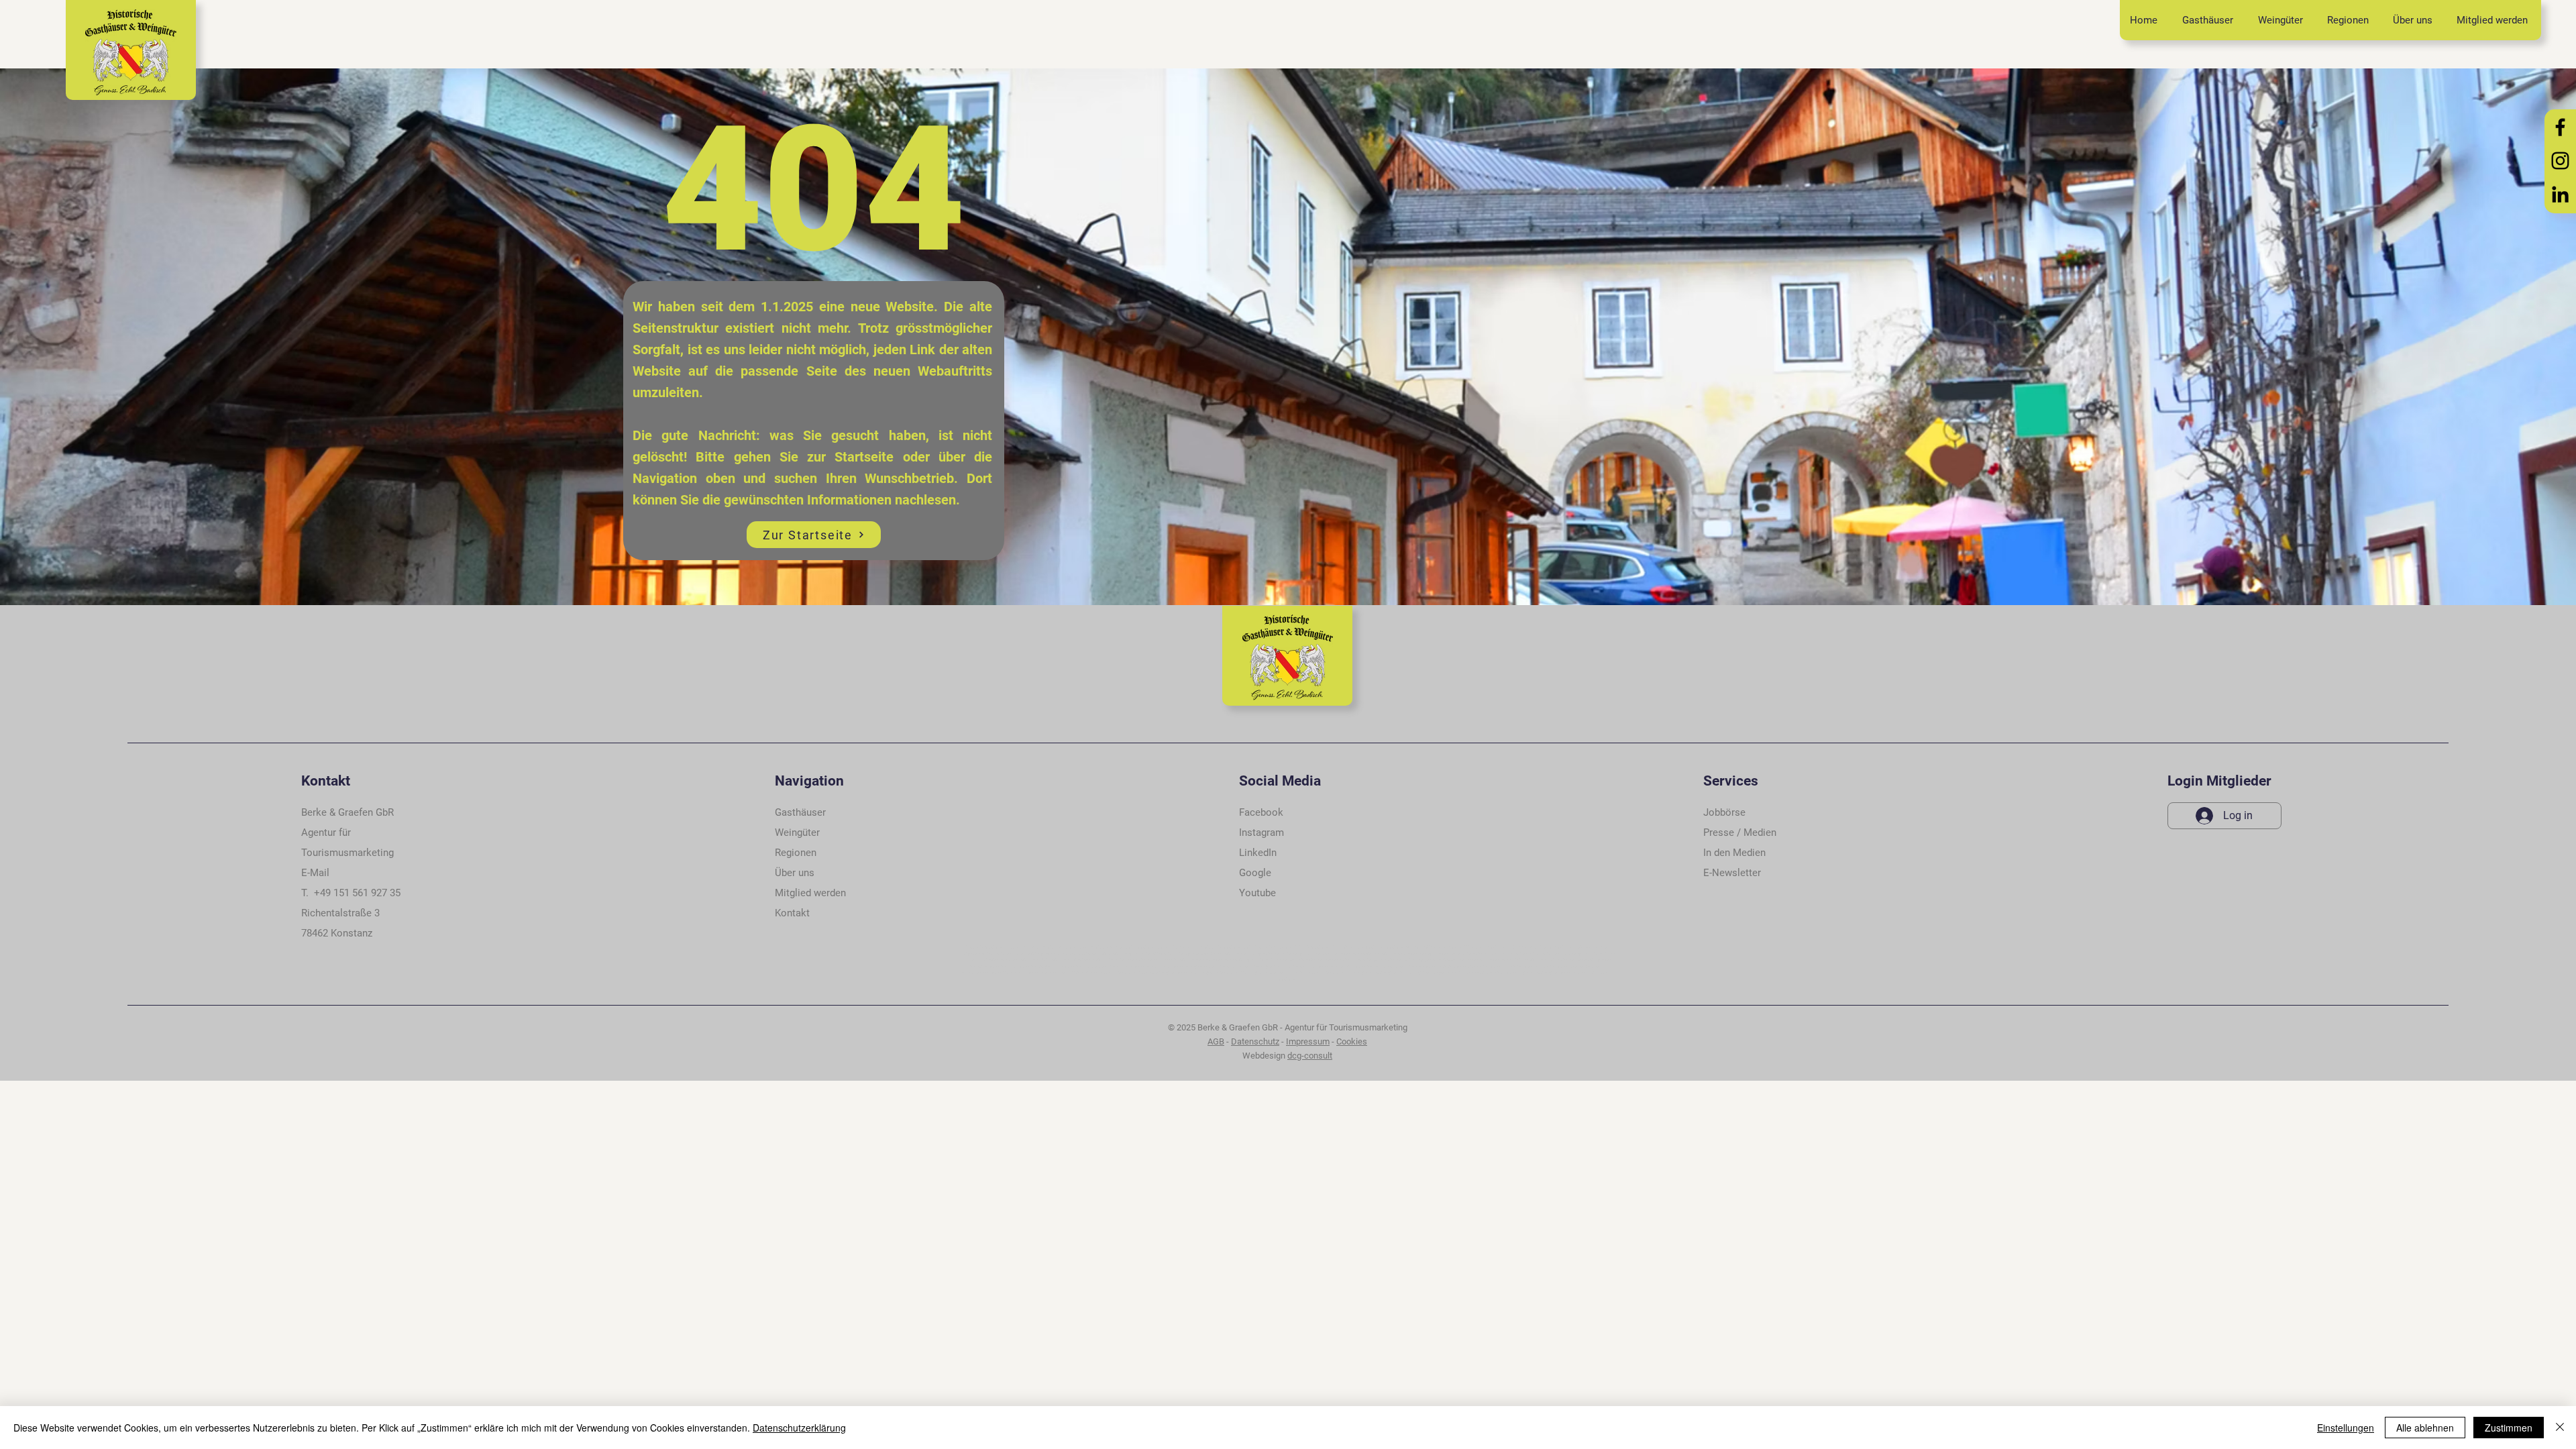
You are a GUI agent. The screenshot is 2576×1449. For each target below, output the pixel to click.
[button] (792, 913)
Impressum (1308, 1041)
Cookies (1352, 1041)
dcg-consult (1310, 1056)
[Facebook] (2560, 127)
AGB (1216, 1041)
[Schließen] (2560, 1428)
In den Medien (1734, 853)
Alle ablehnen (2425, 1428)
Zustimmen (2509, 1428)
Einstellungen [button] (2346, 1428)
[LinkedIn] (2560, 194)
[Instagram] (2560, 161)
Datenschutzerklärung (799, 1428)
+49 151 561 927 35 (357, 893)
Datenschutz (1255, 1041)
